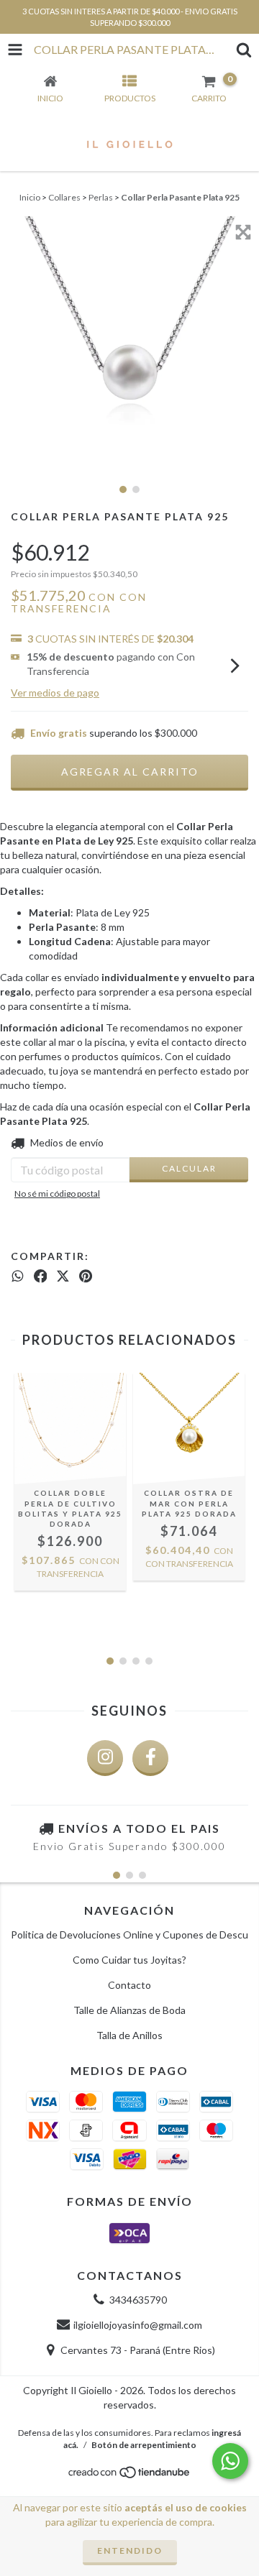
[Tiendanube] (130, 2476)
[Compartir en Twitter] (63, 1276)
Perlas (101, 197)
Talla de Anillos (129, 2035)
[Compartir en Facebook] (41, 1276)
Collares (64, 197)
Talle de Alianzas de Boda (129, 2010)
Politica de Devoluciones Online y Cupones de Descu (129, 1935)
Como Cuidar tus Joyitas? (129, 1960)
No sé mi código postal (57, 1193)
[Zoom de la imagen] (243, 232)
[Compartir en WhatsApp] (18, 1276)
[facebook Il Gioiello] (150, 1758)
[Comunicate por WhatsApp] (230, 2461)
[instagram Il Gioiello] (105, 1758)
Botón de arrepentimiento (144, 2445)
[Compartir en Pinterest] (86, 1276)
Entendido (130, 2550)
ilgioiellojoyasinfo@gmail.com (138, 2325)
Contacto (129, 1985)
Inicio (30, 197)
